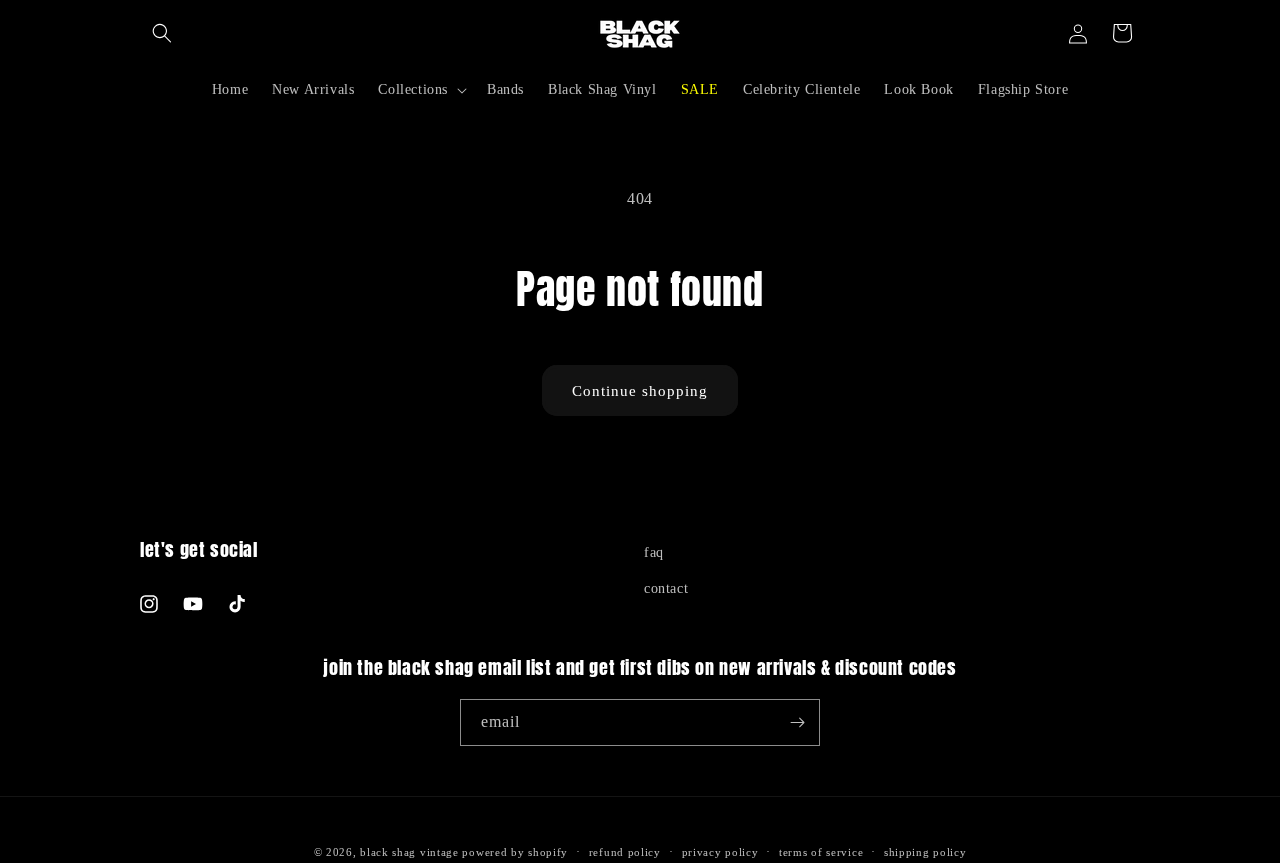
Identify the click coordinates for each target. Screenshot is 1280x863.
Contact (666, 588)
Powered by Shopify (515, 852)
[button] (162, 33)
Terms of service (821, 852)
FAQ (654, 552)
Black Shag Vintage (409, 852)
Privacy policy (720, 852)
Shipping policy (925, 852)
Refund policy (625, 852)
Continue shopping (640, 391)
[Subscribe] (797, 722)
